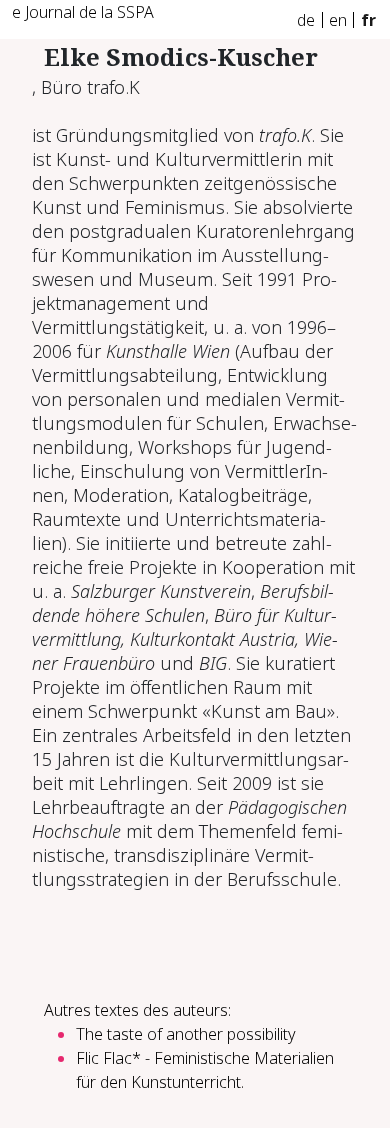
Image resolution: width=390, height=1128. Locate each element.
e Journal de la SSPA (83, 12)
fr (368, 20)
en (338, 20)
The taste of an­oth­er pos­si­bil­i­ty (186, 1034)
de (306, 20)
